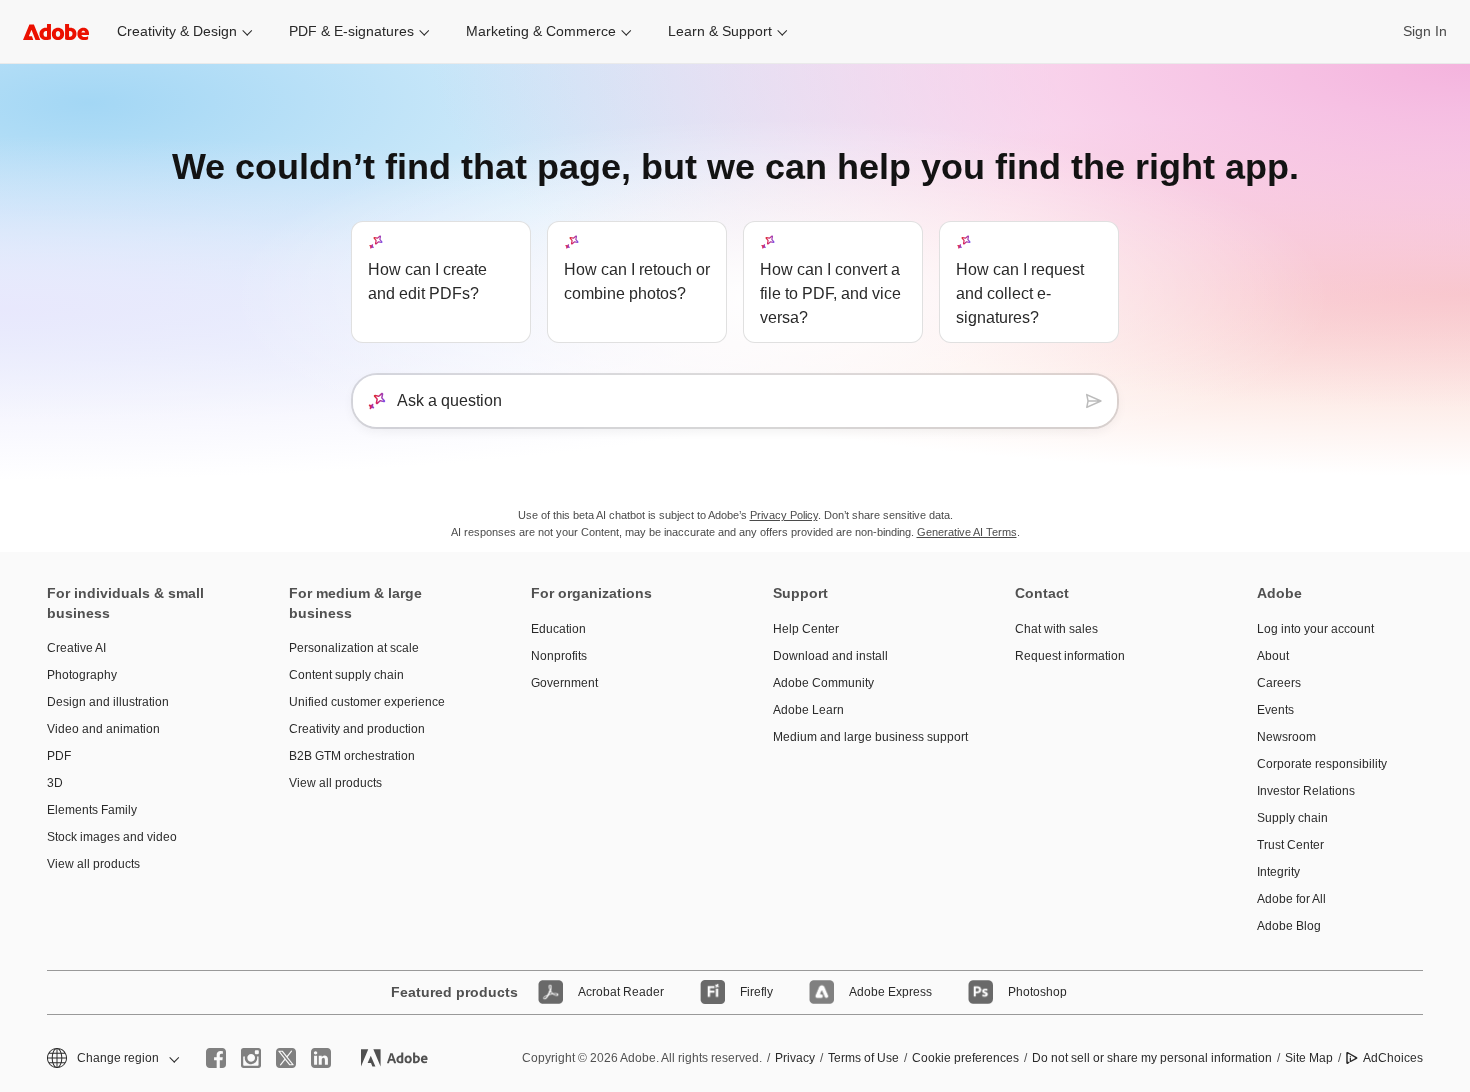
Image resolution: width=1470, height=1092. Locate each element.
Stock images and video (112, 837)
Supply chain (1292, 818)
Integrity (1278, 872)
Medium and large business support (864, 737)
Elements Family (92, 810)
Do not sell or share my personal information (1152, 1058)
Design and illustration (108, 702)
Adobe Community (823, 683)
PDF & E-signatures (351, 31)
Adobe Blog (1289, 926)
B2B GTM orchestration (352, 756)
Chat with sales (1056, 629)
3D (55, 783)
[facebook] (216, 1058)
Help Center (806, 629)
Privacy (795, 1058)
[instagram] (251, 1058)
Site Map (1309, 1058)
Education (558, 629)
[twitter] (286, 1058)
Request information (1070, 656)
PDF (59, 756)
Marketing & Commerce (541, 31)
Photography (82, 675)
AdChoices (1393, 1058)
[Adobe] (56, 31)
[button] (111, 1058)
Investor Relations (1306, 791)
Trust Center (1290, 845)
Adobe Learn (808, 710)
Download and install (830, 656)
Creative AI (76, 648)
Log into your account (1315, 629)
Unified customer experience (367, 702)
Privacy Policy (784, 515)
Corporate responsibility (1322, 764)
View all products (93, 864)
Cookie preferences (965, 1058)
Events (1275, 710)
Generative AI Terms (967, 532)
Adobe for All (1291, 899)
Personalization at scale (354, 648)
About (1273, 656)
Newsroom (1286, 737)
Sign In (1425, 31)
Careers (1279, 683)
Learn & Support (720, 31)
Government (564, 683)
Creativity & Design (177, 31)
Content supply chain (346, 675)
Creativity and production (357, 729)
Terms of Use (863, 1058)
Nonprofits (559, 656)
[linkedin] (321, 1058)
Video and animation (103, 729)
